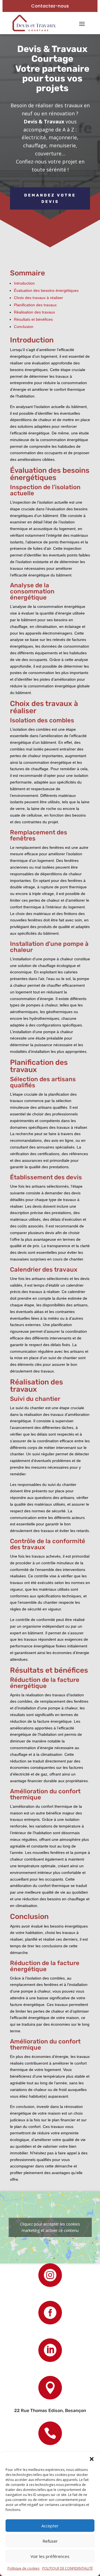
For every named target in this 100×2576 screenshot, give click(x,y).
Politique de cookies (23, 2568)
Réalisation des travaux (34, 312)
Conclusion (24, 327)
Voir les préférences (50, 2556)
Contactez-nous (50, 6)
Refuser (50, 2541)
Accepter (50, 2526)
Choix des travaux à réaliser (38, 298)
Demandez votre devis (50, 199)
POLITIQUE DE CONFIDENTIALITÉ (67, 2568)
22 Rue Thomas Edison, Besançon (50, 2410)
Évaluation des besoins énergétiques (46, 290)
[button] (92, 2459)
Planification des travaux (35, 305)
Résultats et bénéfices (33, 319)
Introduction (24, 283)
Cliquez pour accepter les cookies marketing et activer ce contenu (50, 2227)
